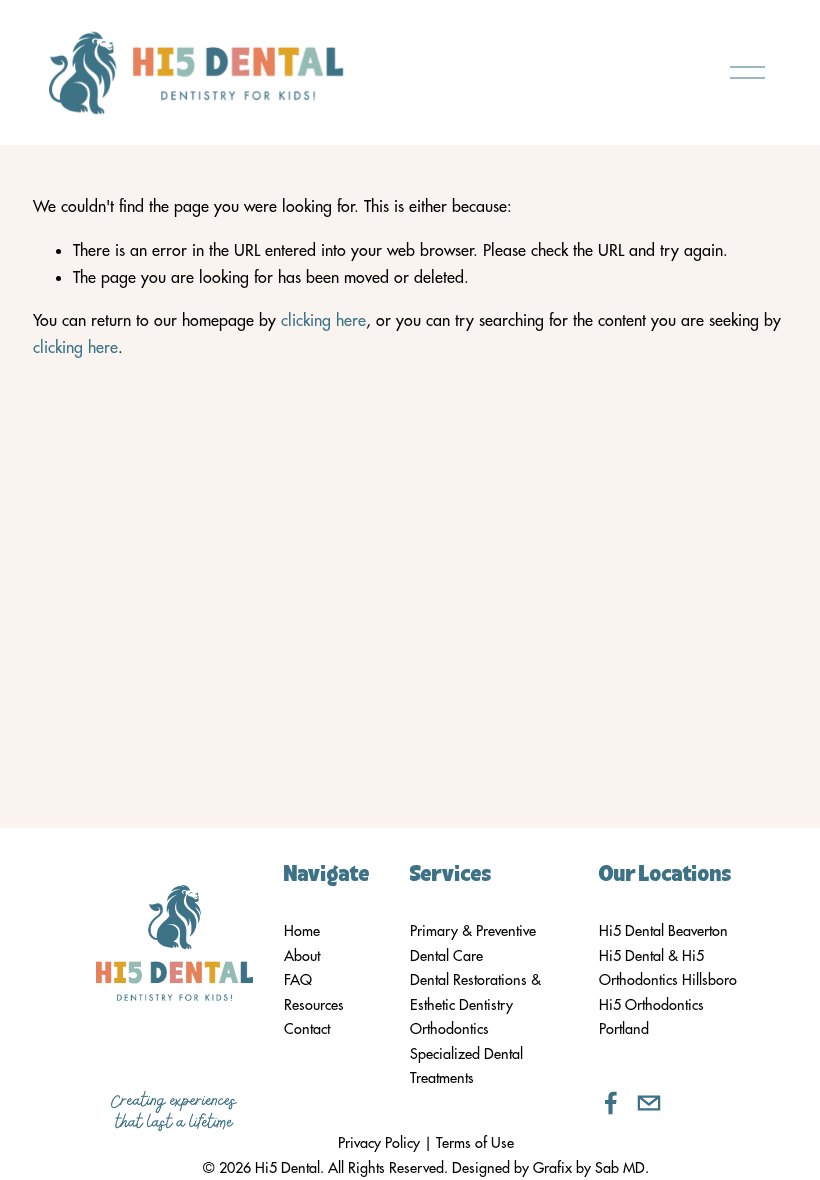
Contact (307, 1029)
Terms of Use (475, 1143)
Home (302, 931)
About (302, 956)
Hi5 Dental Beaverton (663, 931)
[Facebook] (611, 1103)
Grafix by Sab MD (589, 1168)
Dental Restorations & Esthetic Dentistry (475, 992)
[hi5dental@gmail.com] (649, 1103)
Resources (314, 1005)
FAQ (298, 980)
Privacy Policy (379, 1143)
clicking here (323, 320)
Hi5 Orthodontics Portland (651, 1017)
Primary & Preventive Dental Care (473, 943)
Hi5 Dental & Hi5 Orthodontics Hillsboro (668, 968)
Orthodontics (449, 1029)
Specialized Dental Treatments (466, 1066)
